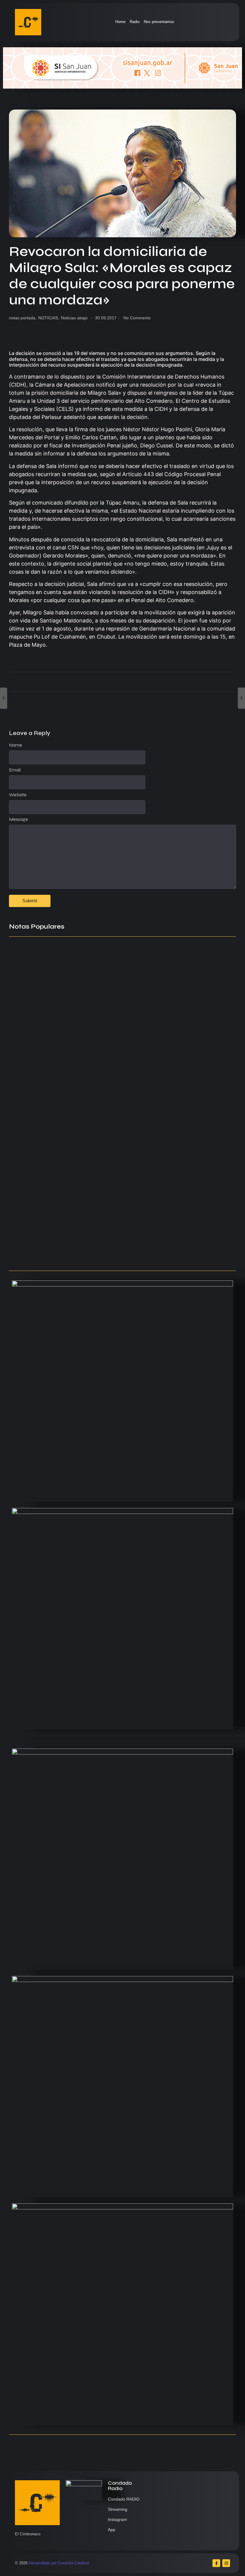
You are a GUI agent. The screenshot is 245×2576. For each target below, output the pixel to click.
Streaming (118, 2509)
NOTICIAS (49, 318)
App (112, 2530)
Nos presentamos (159, 22)
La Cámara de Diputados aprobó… (49, 1254)
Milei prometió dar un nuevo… (43, 1070)
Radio (135, 22)
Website (18, 795)
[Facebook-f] (216, 2563)
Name (16, 745)
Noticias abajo (74, 318)
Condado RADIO (124, 2499)
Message (19, 819)
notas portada (23, 318)
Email (15, 770)
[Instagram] (226, 2563)
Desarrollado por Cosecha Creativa (59, 2563)
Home (120, 22)
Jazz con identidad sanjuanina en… (50, 1231)
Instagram (117, 2519)
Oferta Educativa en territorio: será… (51, 1207)
